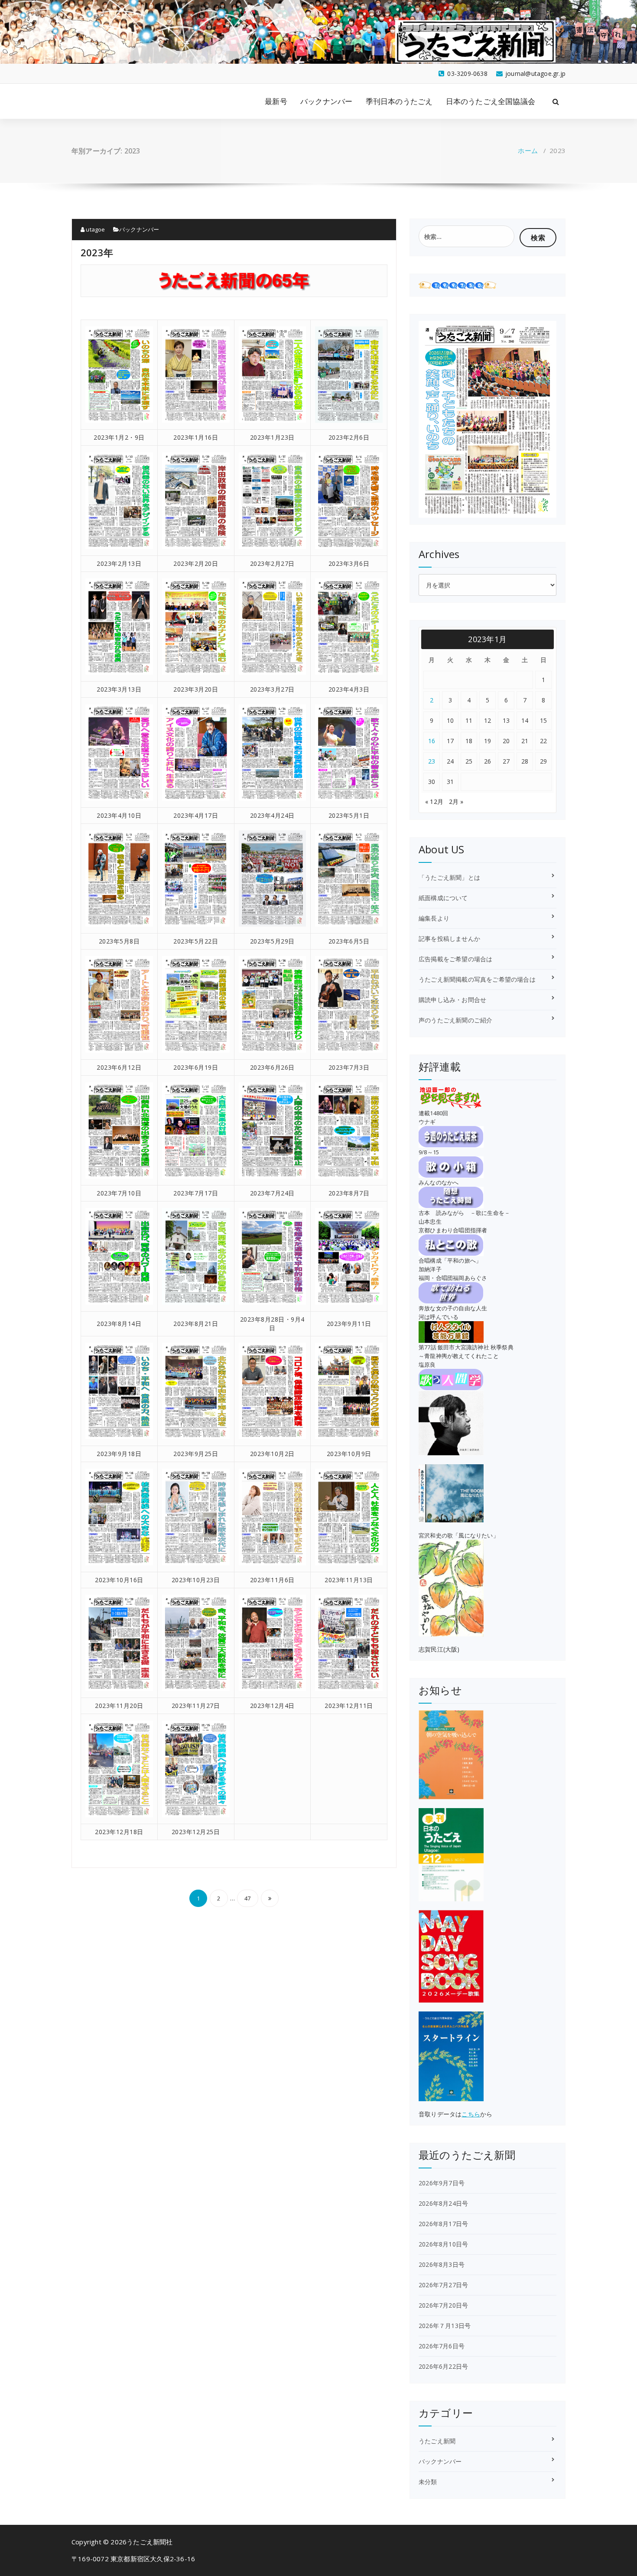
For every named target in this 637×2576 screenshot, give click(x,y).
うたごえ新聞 (437, 2441)
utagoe (95, 229)
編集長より (434, 918)
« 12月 (434, 802)
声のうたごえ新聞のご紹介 (455, 1020)
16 (432, 741)
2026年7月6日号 (442, 2346)
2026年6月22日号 (443, 2366)
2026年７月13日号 (445, 2326)
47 (247, 1898)
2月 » (456, 802)
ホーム (528, 150)
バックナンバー (326, 101)
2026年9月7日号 (442, 2183)
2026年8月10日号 (443, 2244)
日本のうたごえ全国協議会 (491, 101)
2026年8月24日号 (443, 2203)
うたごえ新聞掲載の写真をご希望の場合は (477, 979)
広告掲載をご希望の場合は (455, 959)
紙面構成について (443, 898)
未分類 (428, 2482)
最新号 (276, 101)
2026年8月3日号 (442, 2264)
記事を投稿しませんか (449, 939)
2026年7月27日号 (443, 2285)
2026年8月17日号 (443, 2224)
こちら (471, 2114)
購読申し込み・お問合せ (452, 1000)
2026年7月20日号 (443, 2305)
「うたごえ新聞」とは (449, 877)
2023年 (97, 252)
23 (432, 761)
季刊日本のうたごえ (399, 101)
